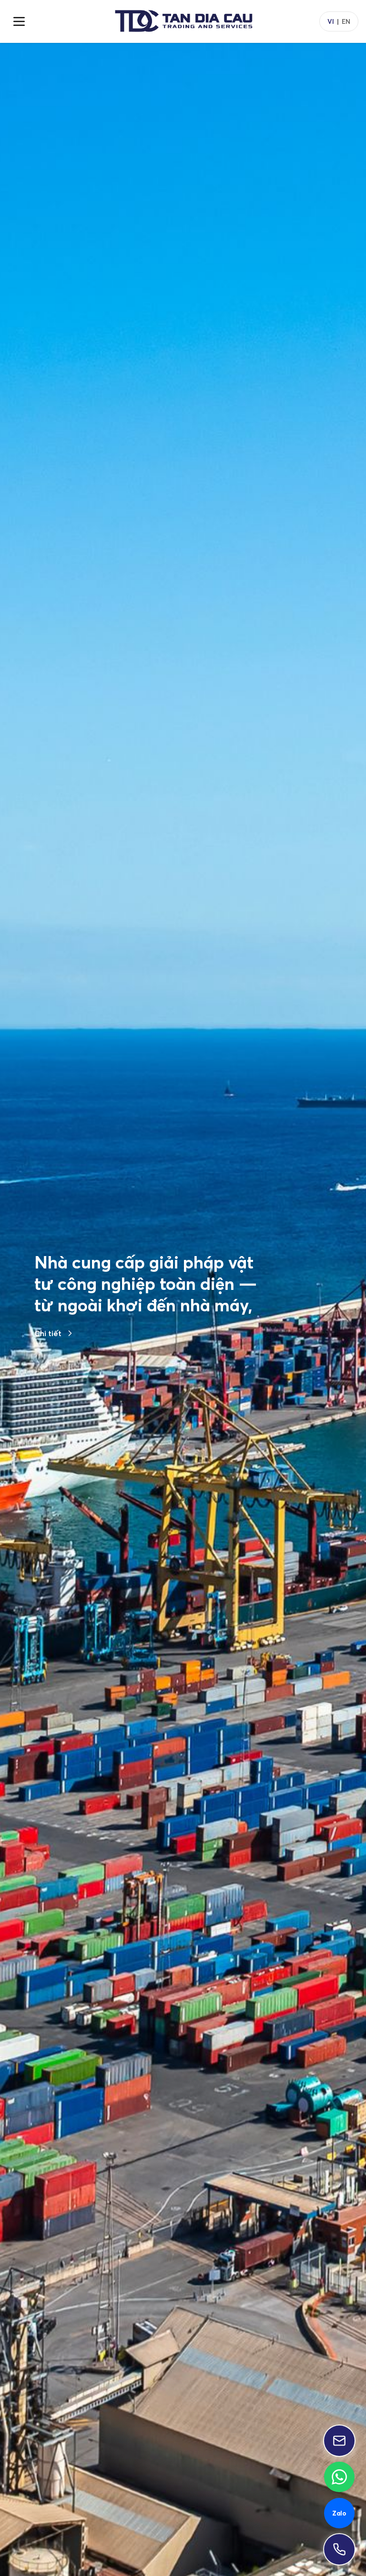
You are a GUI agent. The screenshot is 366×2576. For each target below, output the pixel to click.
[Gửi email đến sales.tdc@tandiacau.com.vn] (339, 2441)
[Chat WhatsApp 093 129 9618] (339, 2477)
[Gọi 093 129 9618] (339, 2549)
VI (331, 21)
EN (346, 21)
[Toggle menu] (19, 21)
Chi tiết (48, 1385)
